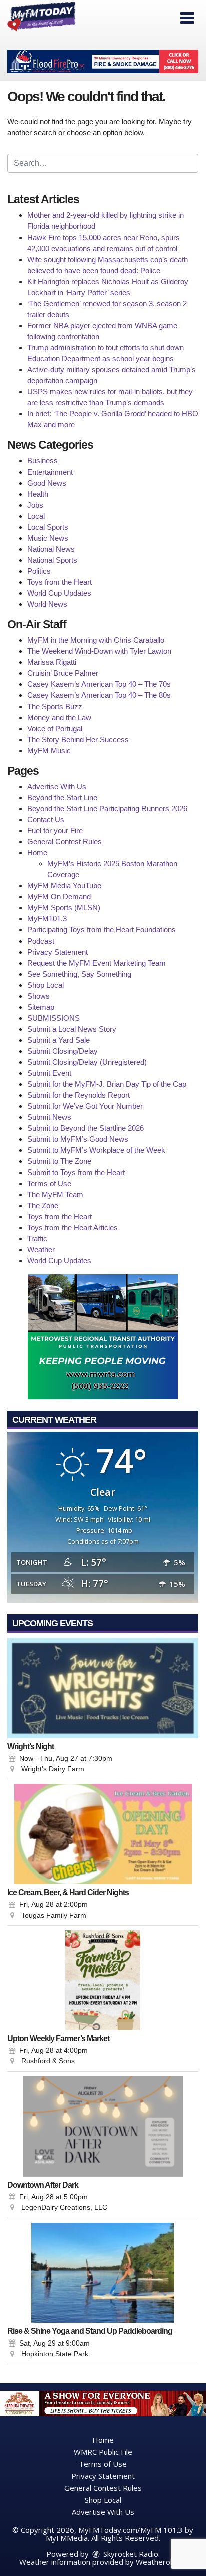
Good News (47, 483)
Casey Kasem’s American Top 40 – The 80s (99, 695)
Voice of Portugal (55, 728)
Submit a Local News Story (72, 1029)
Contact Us (46, 819)
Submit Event (49, 1073)
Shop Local (46, 985)
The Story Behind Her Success (78, 739)
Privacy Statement (58, 952)
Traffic (37, 1238)
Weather (41, 1249)
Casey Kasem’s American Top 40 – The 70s (99, 684)
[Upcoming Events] (103, 1688)
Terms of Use (49, 1183)
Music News (48, 538)
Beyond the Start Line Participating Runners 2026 (107, 808)
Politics (39, 571)
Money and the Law (59, 717)
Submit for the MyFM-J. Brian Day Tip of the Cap (107, 1084)
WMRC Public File (103, 2452)
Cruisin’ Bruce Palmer (63, 673)
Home (37, 853)
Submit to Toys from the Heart (76, 1172)
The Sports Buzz (55, 706)
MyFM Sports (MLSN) (64, 908)
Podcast (41, 941)
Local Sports (48, 527)
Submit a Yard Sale (59, 1040)
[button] (187, 18)
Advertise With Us (57, 786)
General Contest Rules (65, 842)
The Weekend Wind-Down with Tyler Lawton (99, 651)
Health (38, 494)
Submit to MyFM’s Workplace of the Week (96, 1150)
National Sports (52, 560)
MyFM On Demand (59, 897)
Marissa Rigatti (52, 662)
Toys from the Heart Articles (73, 1227)
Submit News (49, 1117)
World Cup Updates (59, 593)
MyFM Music (49, 750)
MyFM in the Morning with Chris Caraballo (96, 640)
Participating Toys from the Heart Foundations (102, 930)
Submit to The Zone (59, 1161)
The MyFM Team (55, 1194)
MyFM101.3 (47, 919)
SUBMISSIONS (54, 1018)
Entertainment (50, 472)
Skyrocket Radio (130, 2554)
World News (47, 604)
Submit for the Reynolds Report (79, 1095)
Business (43, 461)
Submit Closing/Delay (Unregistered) (87, 1062)
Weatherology (160, 2562)
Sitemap (41, 1007)
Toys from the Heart (60, 582)
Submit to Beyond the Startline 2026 (86, 1128)
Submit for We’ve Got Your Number (85, 1106)
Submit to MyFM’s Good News (78, 1139)
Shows (39, 996)
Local (36, 516)
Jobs (35, 505)
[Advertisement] (103, 61)
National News (51, 549)
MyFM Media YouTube (64, 886)
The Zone (43, 1205)
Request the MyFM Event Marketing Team (97, 963)
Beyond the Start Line (62, 797)
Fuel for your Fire (55, 831)
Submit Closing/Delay (63, 1051)
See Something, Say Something (79, 974)
